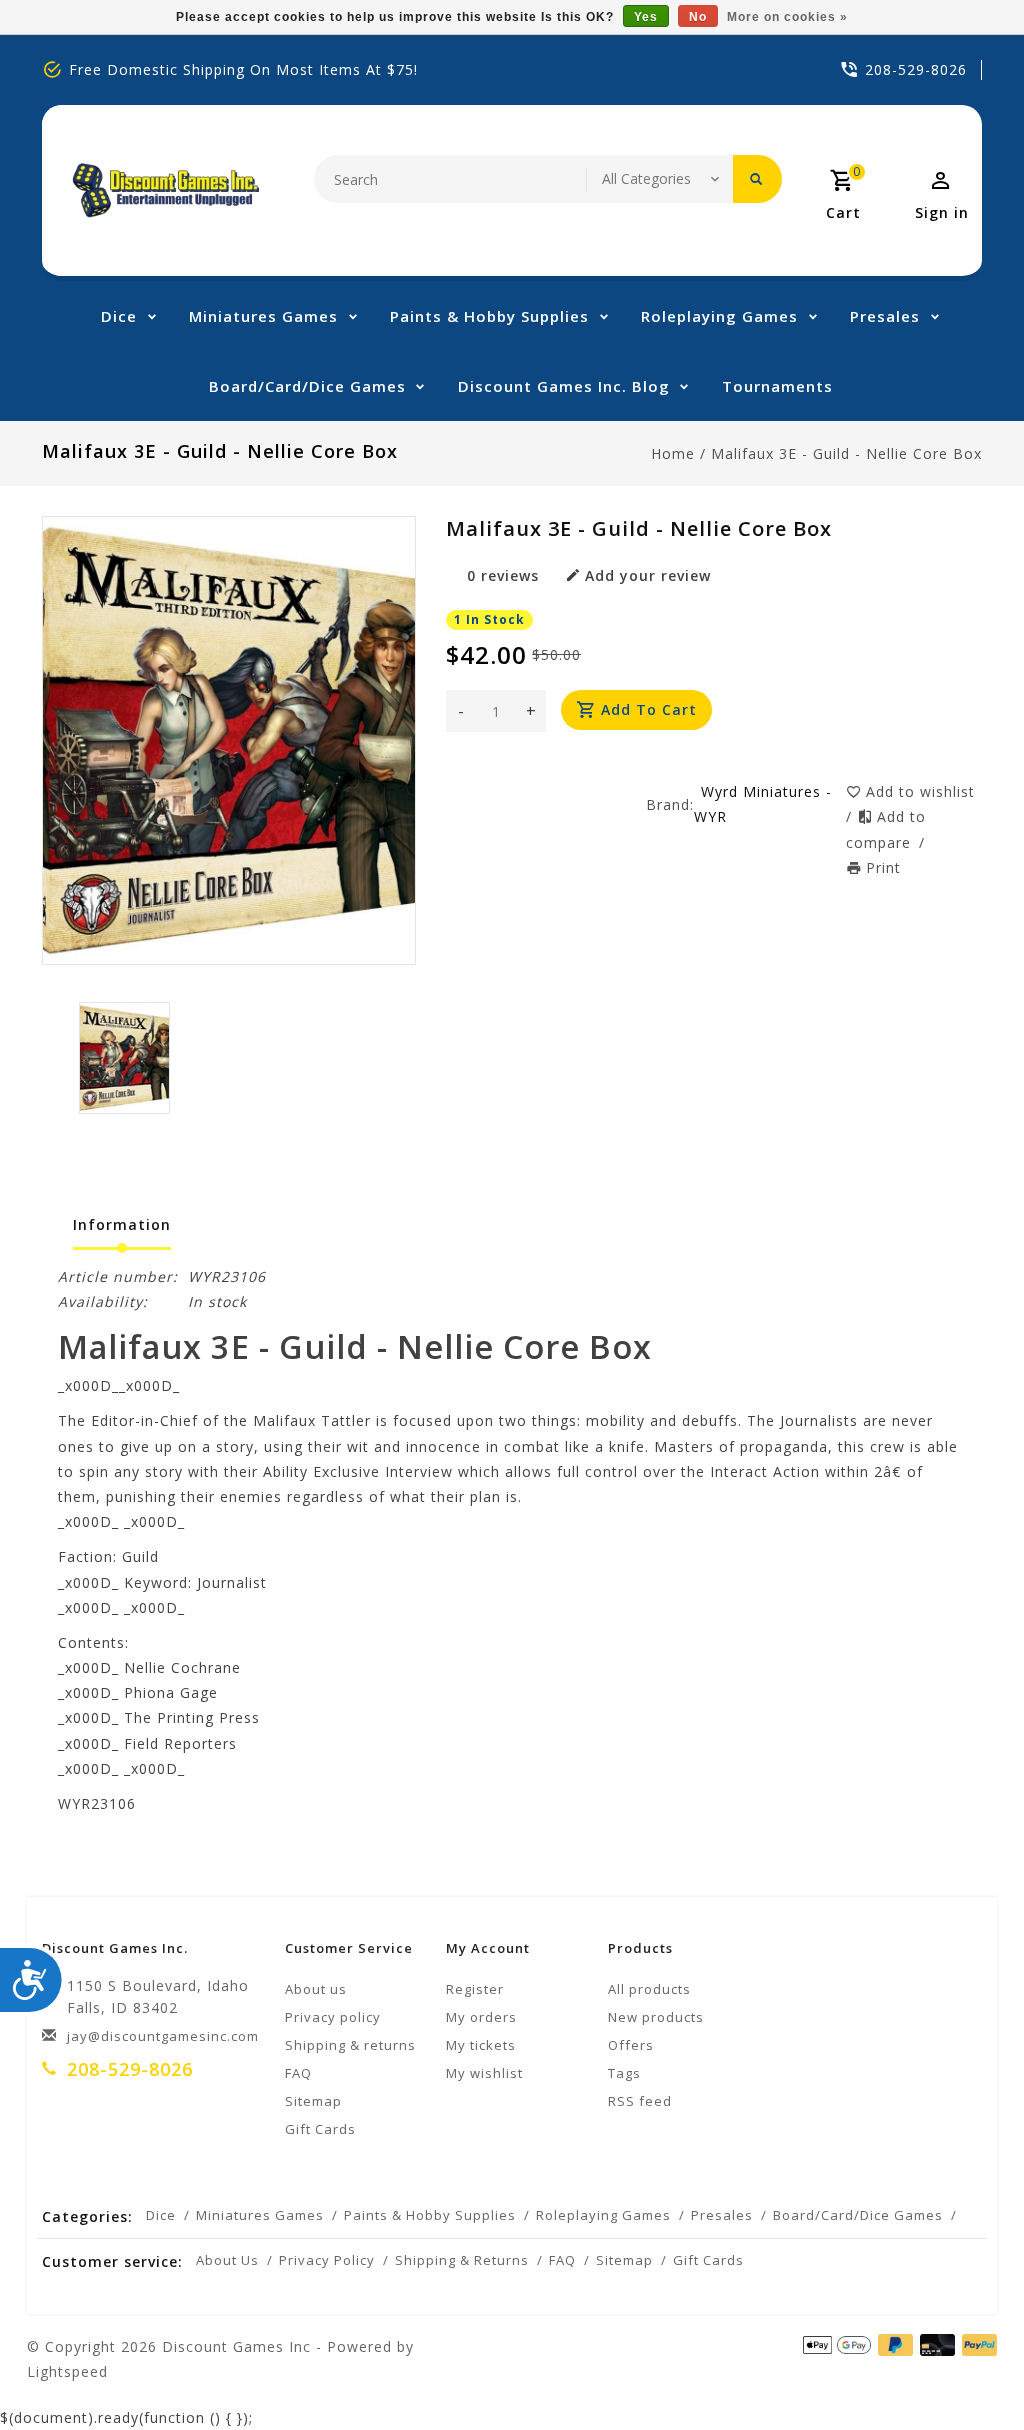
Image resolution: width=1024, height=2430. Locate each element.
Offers (631, 2045)
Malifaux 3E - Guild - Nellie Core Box (846, 453)
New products (656, 2017)
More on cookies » (787, 17)
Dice (119, 316)
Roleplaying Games (719, 316)
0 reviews (503, 575)
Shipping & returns (350, 2045)
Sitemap (313, 2101)
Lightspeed (67, 2371)
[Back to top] (964, 2370)
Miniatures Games (263, 316)
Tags (624, 2073)
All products (649, 1989)
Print (883, 867)
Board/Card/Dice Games (307, 386)
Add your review (648, 575)
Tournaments (777, 386)
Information (122, 1224)
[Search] (757, 179)
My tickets (481, 2045)
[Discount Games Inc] (165, 190)
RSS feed (640, 2101)
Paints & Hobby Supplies (489, 316)
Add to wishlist (920, 791)
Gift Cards (320, 2129)
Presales (885, 316)
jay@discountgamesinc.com (163, 2036)
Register (475, 1989)
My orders (481, 2017)
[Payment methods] (976, 2345)
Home (673, 453)
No (698, 17)
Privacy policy (333, 2017)
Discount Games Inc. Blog (564, 386)
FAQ (298, 2073)
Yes (646, 17)
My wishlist (484, 2073)
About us (316, 1989)
